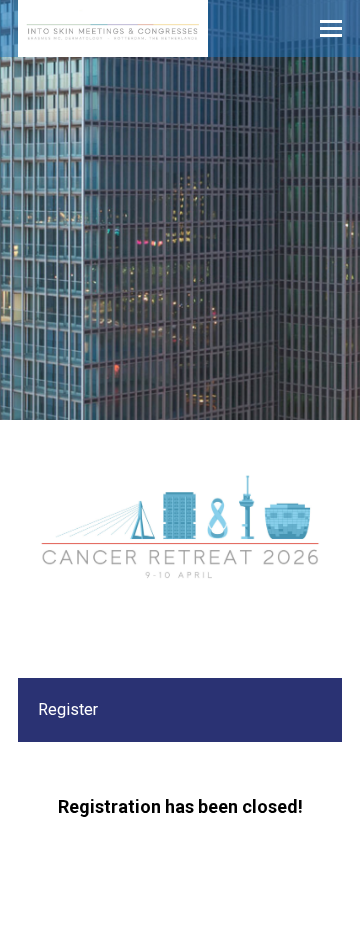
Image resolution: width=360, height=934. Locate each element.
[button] (331, 29)
